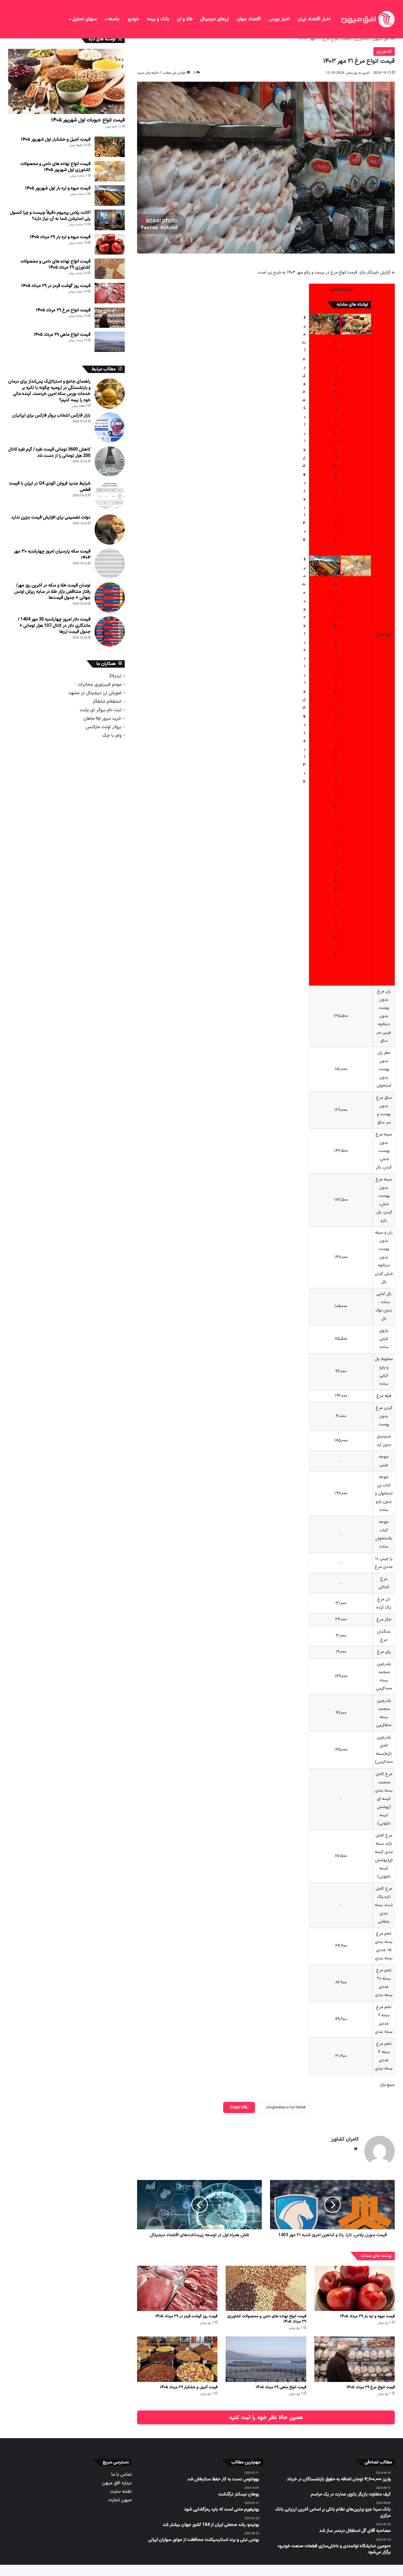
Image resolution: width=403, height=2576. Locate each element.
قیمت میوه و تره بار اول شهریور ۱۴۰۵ (58, 188)
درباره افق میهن (117, 2483)
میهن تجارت (120, 2500)
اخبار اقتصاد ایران (314, 19)
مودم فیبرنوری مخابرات (100, 684)
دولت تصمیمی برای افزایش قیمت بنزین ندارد (51, 517)
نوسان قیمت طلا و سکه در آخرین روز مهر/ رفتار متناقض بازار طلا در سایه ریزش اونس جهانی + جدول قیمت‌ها (52, 592)
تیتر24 (115, 676)
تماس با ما (121, 2474)
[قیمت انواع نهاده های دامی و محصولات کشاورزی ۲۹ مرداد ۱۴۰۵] (266, 2288)
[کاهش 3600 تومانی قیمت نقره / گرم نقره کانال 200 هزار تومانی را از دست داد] (110, 462)
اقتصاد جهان (249, 19)
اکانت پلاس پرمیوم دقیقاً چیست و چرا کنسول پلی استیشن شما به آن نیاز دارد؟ (50, 216)
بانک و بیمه (158, 19)
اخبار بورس (279, 19)
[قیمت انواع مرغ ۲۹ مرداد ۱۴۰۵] (355, 2359)
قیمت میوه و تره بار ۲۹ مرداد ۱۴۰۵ (367, 2316)
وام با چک (112, 735)
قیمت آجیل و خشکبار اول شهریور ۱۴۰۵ (56, 140)
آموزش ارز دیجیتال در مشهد (95, 693)
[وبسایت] (356, 2149)
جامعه (114, 19)
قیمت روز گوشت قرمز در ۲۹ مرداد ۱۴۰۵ (186, 2316)
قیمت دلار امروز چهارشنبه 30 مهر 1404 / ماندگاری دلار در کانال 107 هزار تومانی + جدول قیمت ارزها (54, 626)
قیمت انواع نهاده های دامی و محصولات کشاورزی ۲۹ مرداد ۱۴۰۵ (267, 2319)
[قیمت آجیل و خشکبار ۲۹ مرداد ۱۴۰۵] (177, 2359)
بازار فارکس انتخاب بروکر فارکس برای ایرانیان (51, 415)
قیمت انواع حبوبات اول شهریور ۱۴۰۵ (88, 120)
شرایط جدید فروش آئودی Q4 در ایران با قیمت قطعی (50, 486)
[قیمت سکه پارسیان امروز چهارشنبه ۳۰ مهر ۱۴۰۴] (110, 563)
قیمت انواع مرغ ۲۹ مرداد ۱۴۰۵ (371, 2387)
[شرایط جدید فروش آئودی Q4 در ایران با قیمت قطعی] (110, 496)
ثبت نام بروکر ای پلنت (101, 710)
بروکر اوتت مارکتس (103, 727)
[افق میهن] (367, 19)
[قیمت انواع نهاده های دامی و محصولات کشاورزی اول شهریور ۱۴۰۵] (356, 566)
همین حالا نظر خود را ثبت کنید (266, 2417)
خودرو (134, 19)
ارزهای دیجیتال (215, 19)
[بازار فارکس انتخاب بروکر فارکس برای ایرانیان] (110, 428)
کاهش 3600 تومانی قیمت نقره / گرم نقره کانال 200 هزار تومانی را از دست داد (49, 452)
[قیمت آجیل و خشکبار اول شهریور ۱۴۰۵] (325, 324)
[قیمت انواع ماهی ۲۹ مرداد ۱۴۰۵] (266, 2359)
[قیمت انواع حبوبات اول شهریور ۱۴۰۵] (356, 324)
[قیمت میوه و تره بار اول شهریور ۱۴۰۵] (325, 566)
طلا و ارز (185, 19)
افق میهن (382, 39)
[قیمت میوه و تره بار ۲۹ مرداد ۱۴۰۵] (355, 2288)
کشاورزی (362, 39)
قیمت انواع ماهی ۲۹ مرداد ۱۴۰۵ (281, 2387)
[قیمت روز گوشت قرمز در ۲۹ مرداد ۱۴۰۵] (177, 2288)
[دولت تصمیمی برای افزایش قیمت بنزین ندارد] (110, 530)
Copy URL (239, 2107)
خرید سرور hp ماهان (102, 718)
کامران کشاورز (345, 2139)
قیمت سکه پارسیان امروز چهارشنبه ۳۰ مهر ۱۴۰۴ (52, 554)
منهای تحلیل (84, 19)
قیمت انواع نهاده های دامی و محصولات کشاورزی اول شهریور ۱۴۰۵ (56, 167)
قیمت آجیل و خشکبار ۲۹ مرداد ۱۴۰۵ (189, 2387)
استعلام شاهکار (107, 701)
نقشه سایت (121, 2491)
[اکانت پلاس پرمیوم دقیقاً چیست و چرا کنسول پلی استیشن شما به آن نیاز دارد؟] (110, 220)
